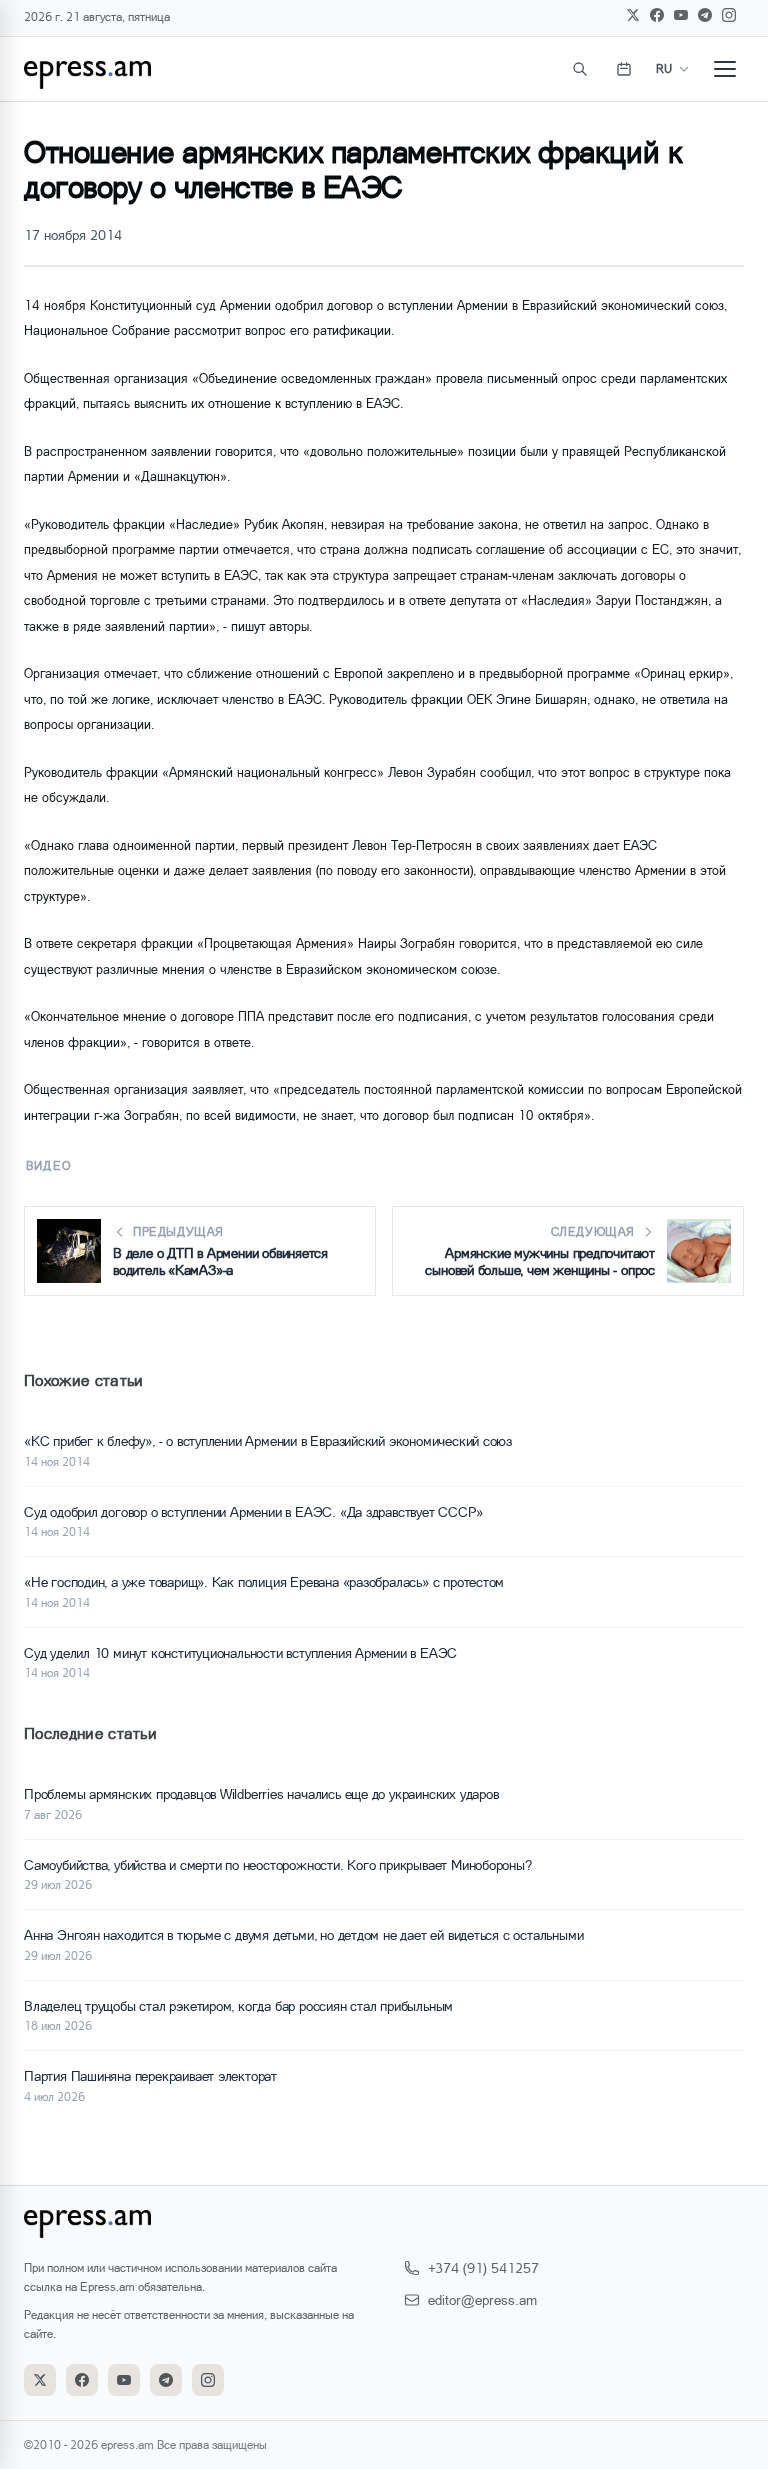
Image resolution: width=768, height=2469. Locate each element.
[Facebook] (657, 15)
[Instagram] (729, 15)
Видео (48, 1165)
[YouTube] (681, 15)
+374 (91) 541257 (483, 2267)
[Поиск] (580, 69)
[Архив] (624, 69)
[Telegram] (705, 15)
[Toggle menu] (725, 69)
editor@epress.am (482, 2299)
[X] (633, 15)
